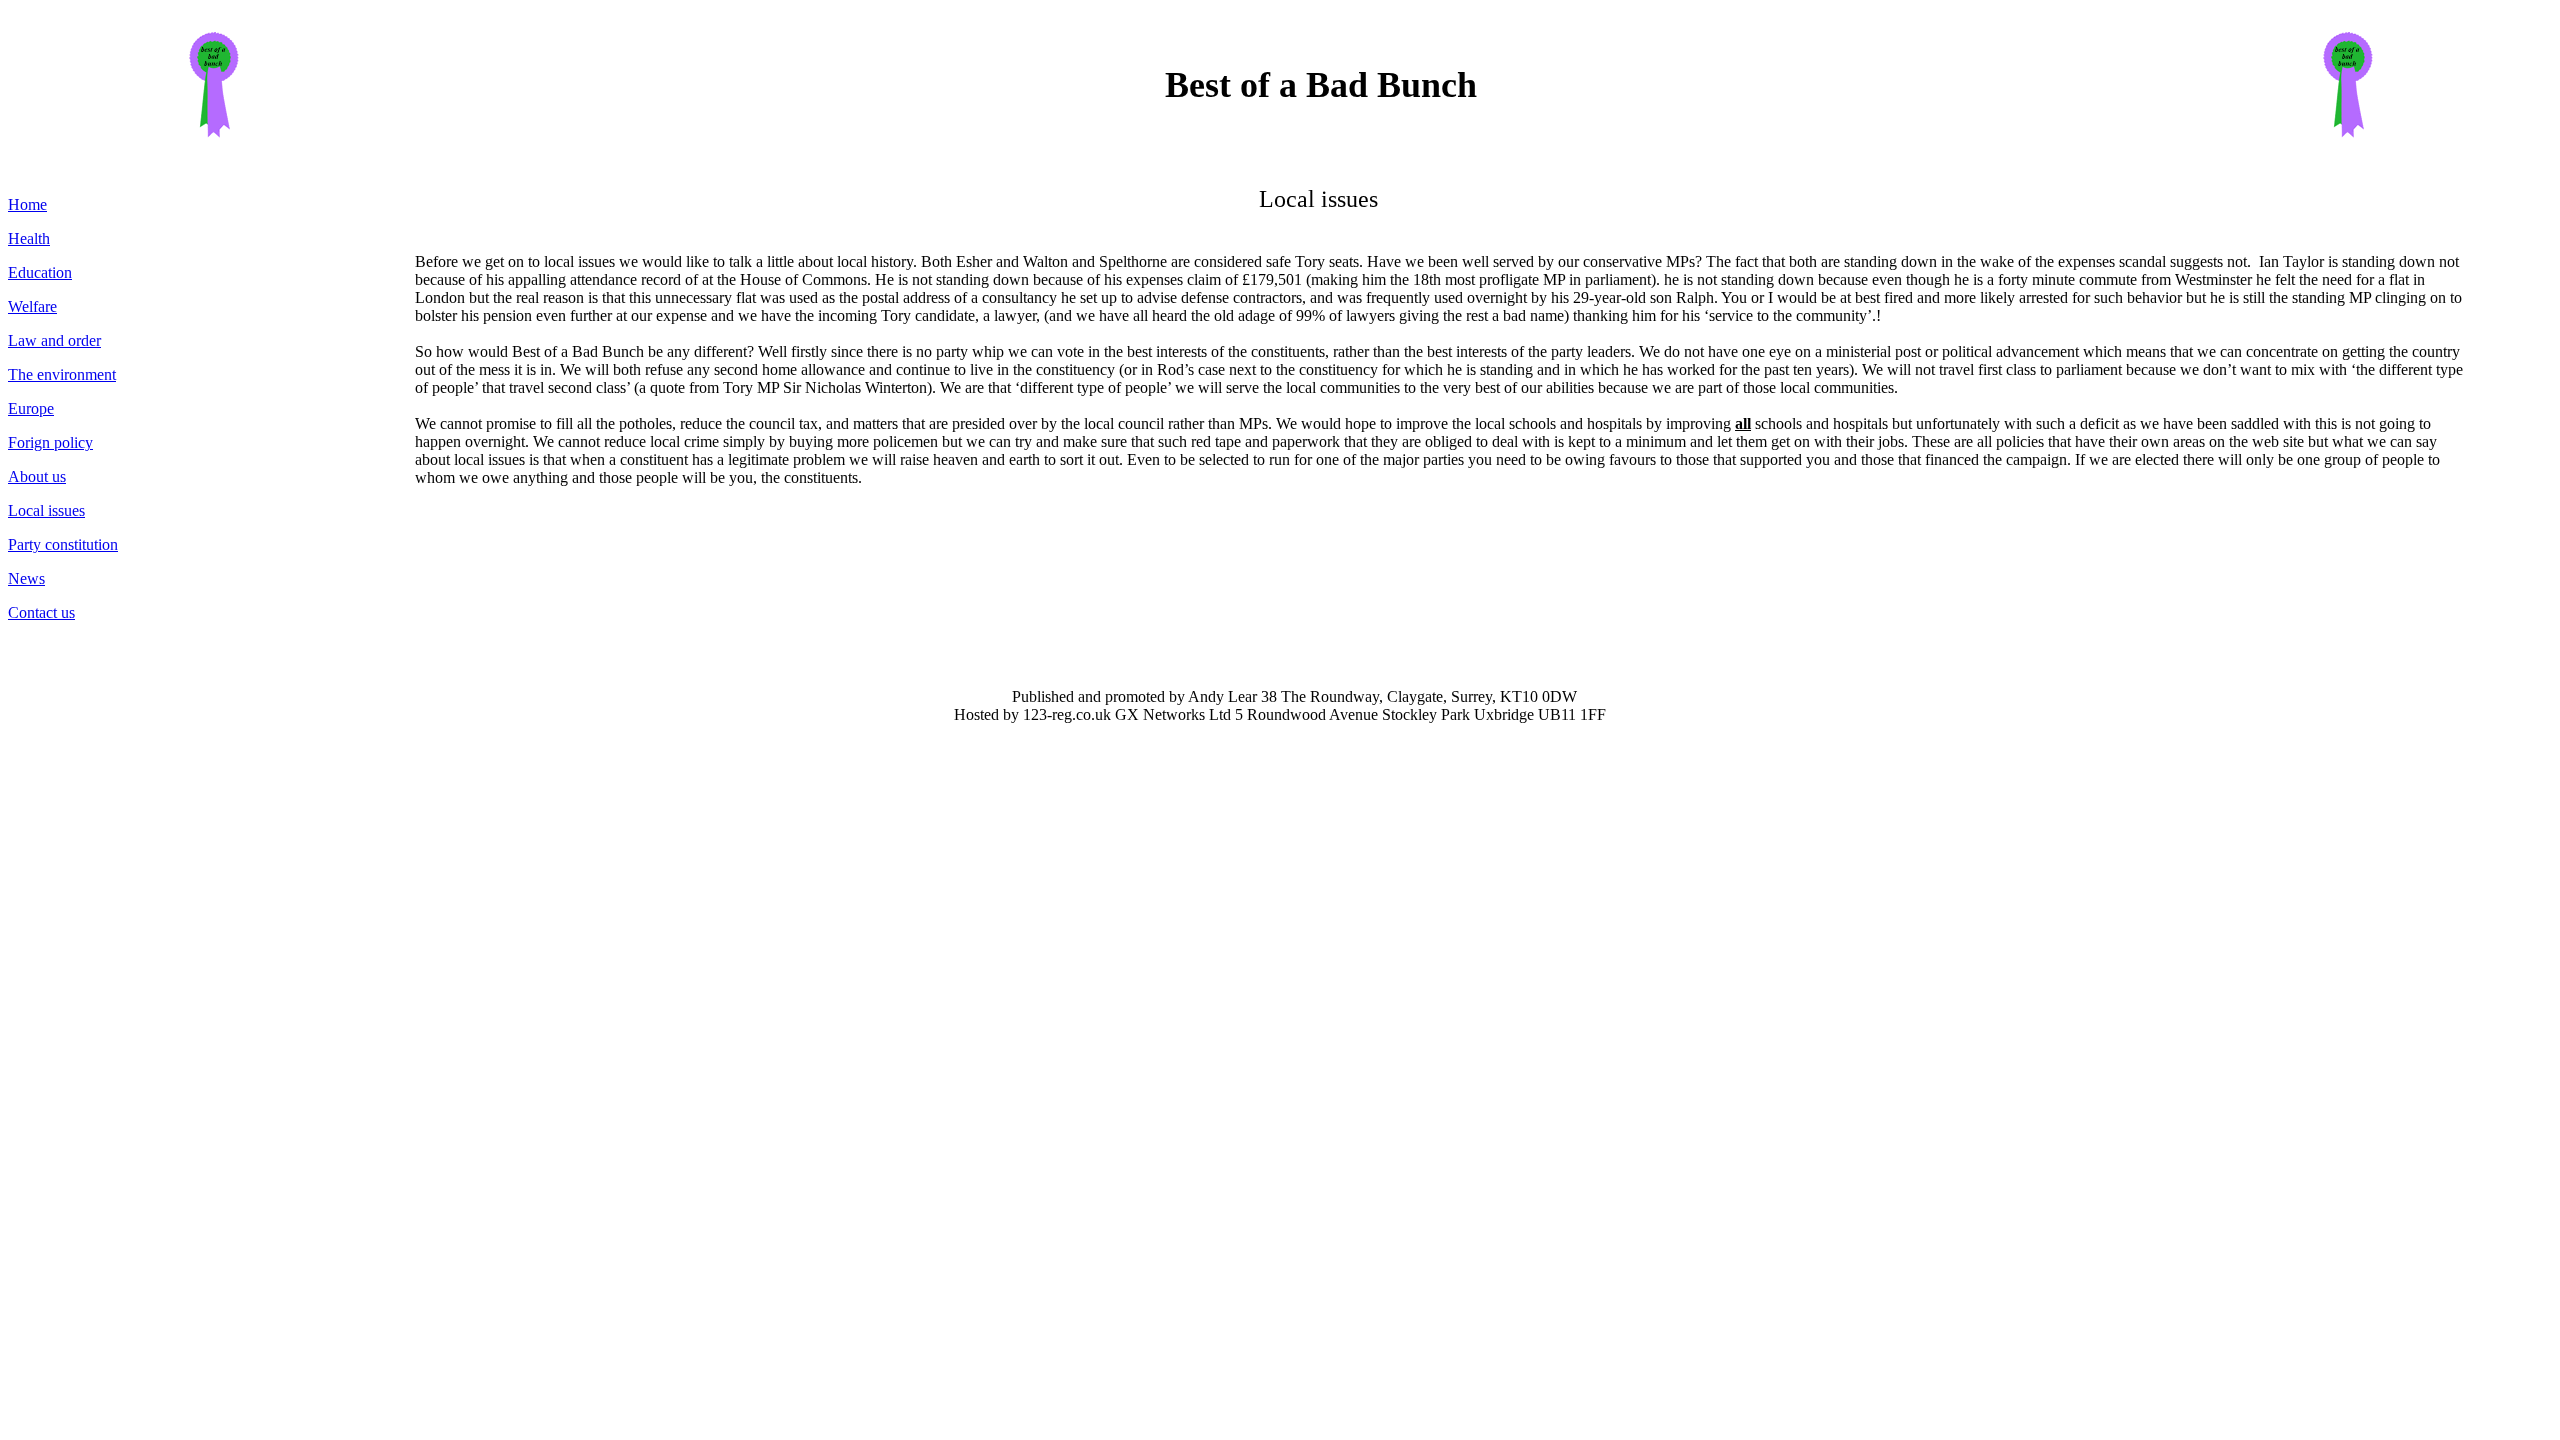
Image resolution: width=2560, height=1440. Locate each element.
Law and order (54, 340)
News (26, 578)
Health (29, 238)
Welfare (32, 306)
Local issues (46, 510)
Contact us (41, 612)
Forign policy (50, 442)
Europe (31, 408)
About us (37, 476)
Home (27, 204)
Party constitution (63, 544)
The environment (62, 374)
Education (40, 272)
